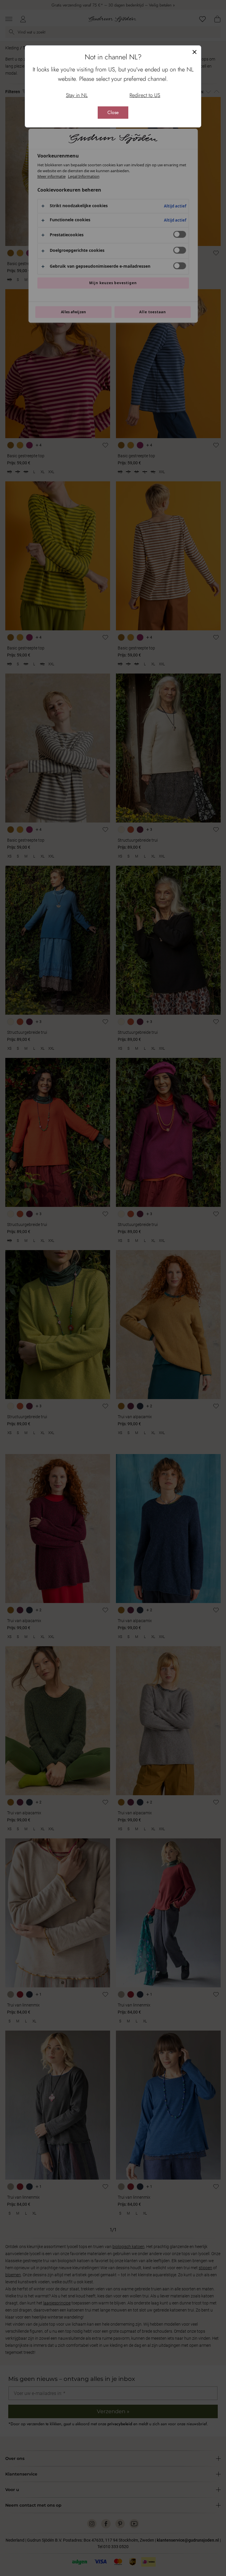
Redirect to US (145, 95)
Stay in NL (77, 95)
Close (113, 112)
